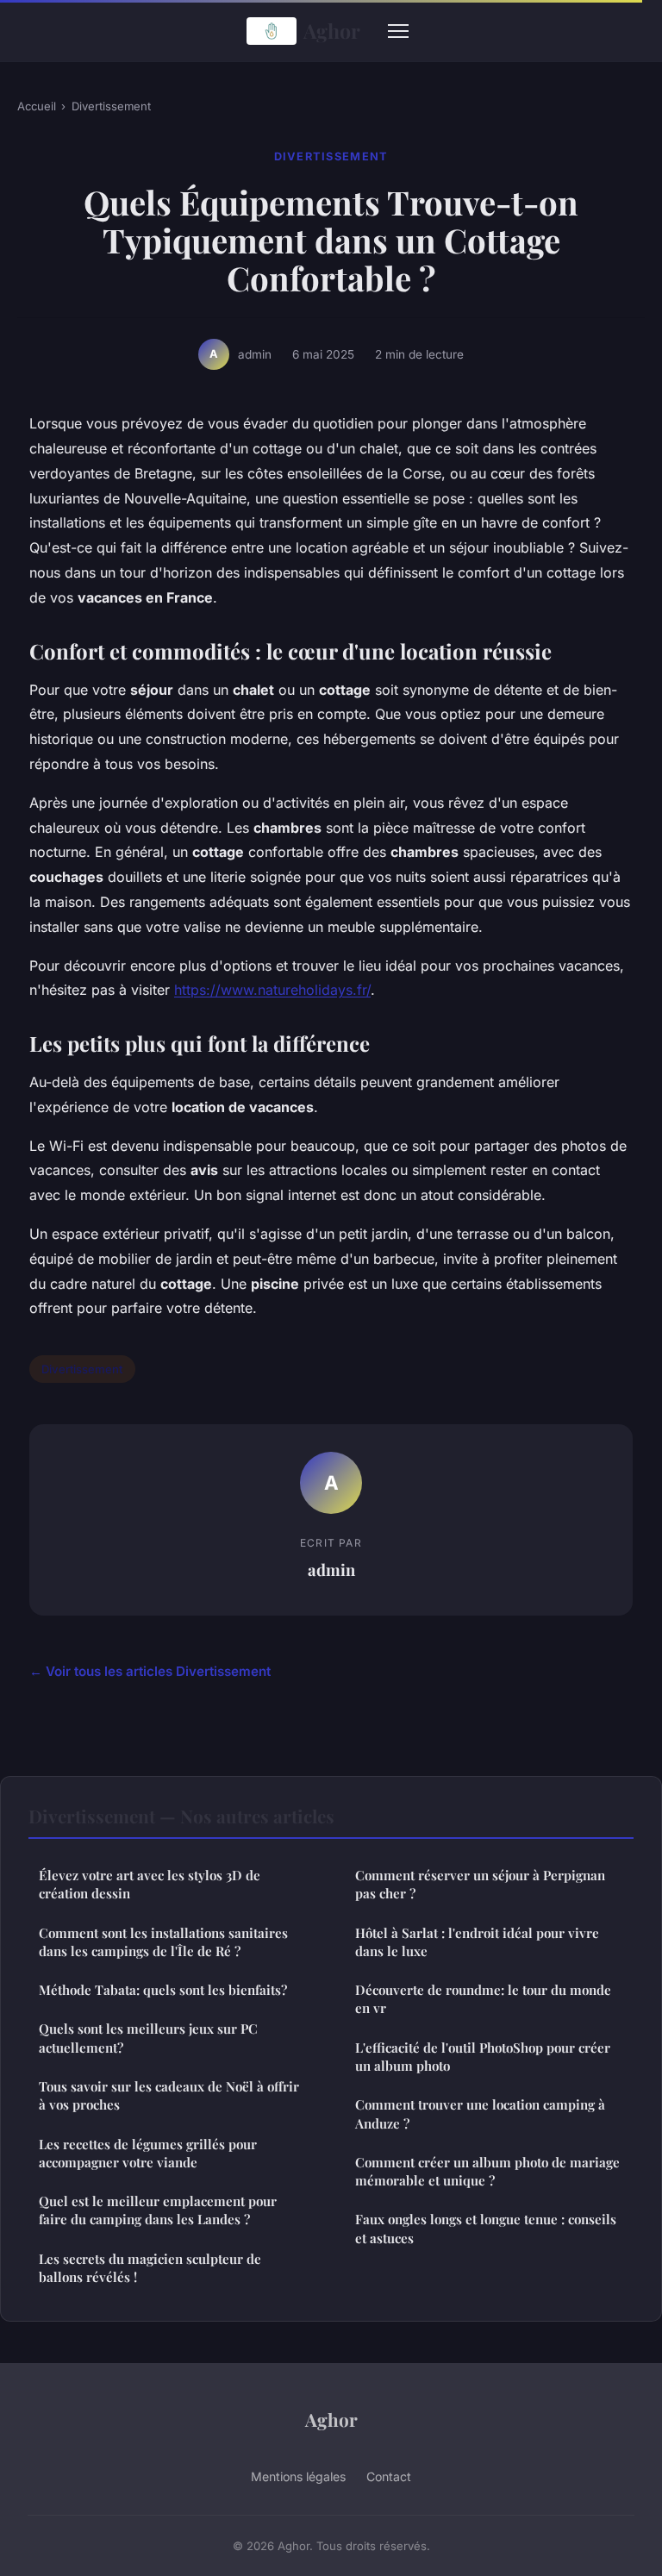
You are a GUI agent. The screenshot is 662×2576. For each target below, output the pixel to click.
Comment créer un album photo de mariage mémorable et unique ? (487, 2171)
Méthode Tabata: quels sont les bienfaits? (163, 1990)
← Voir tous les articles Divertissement (150, 1671)
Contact (389, 2476)
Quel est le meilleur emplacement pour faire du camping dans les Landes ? (158, 2210)
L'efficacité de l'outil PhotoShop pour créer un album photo (483, 2057)
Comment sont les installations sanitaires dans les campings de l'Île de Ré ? (163, 1942)
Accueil (37, 106)
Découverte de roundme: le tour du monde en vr (483, 1999)
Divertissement (111, 106)
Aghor (332, 31)
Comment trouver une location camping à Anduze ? (480, 2113)
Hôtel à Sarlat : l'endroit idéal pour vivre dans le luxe (477, 1942)
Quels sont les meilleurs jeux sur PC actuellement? (148, 2038)
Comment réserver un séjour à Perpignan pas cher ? (480, 1884)
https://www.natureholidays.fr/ (272, 990)
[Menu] (398, 31)
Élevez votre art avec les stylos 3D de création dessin (150, 1884)
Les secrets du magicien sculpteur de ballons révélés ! (150, 2268)
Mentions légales (298, 2476)
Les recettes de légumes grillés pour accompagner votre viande (148, 2153)
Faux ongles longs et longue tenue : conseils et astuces (486, 2228)
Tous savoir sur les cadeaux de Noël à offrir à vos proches (169, 2095)
